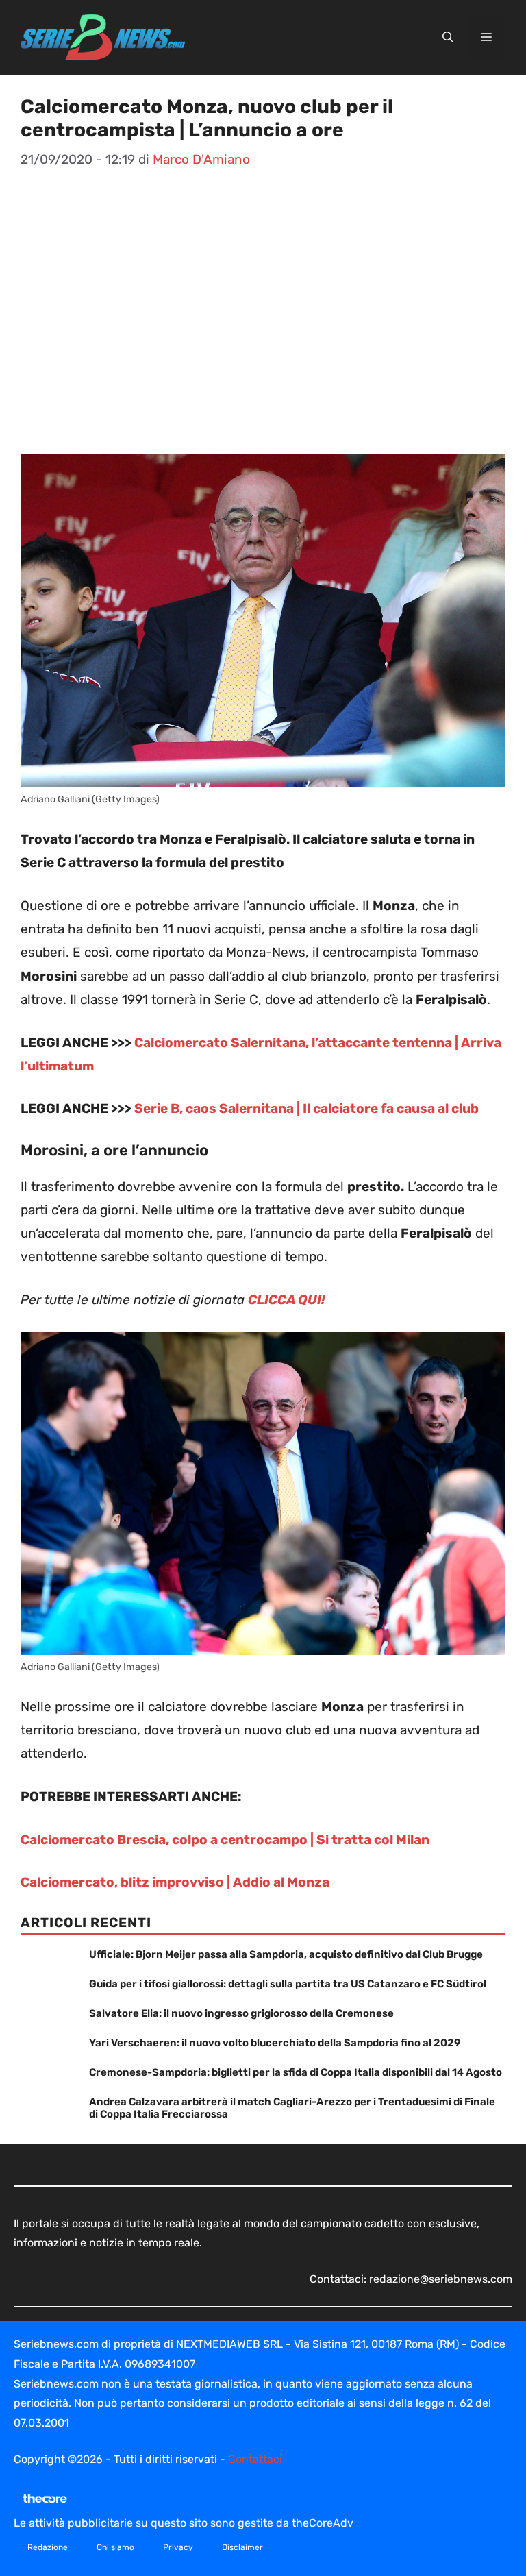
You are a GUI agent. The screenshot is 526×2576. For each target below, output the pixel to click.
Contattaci (255, 2459)
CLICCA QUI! (287, 1300)
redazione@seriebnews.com (441, 2279)
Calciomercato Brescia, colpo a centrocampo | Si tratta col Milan (225, 1840)
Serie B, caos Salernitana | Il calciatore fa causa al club (306, 1108)
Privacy (178, 2547)
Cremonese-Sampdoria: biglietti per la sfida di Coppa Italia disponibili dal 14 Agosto (296, 2072)
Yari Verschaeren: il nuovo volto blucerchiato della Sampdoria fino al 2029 (275, 2043)
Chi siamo (115, 2547)
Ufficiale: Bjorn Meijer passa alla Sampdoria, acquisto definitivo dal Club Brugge (286, 1954)
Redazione (48, 2547)
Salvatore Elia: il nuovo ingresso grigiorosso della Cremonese (241, 2013)
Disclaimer (242, 2547)
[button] (448, 38)
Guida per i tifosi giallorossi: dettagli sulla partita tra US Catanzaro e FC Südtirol (288, 1984)
